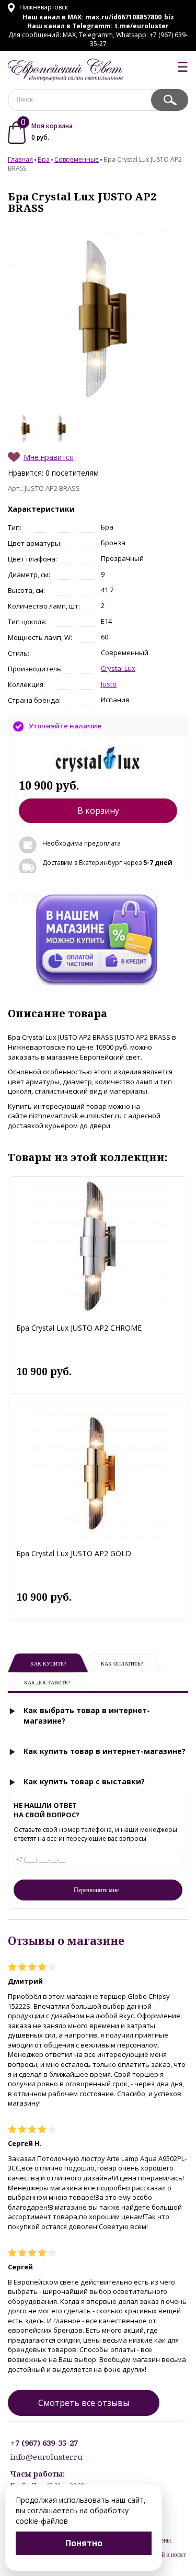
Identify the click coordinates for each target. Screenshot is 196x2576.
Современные (77, 159)
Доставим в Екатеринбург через (107, 863)
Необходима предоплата (82, 843)
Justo (109, 684)
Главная (20, 159)
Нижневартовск (43, 7)
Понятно (84, 2543)
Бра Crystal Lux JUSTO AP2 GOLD (74, 1553)
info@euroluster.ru (47, 2457)
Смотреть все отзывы (84, 2403)
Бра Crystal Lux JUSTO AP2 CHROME (79, 1328)
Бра (44, 159)
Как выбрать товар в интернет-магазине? (87, 1716)
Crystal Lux (118, 668)
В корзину (98, 811)
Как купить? (48, 1664)
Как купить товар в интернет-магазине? (105, 1751)
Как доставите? (47, 1683)
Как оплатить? (122, 1664)
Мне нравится (49, 457)
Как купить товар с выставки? (84, 1781)
